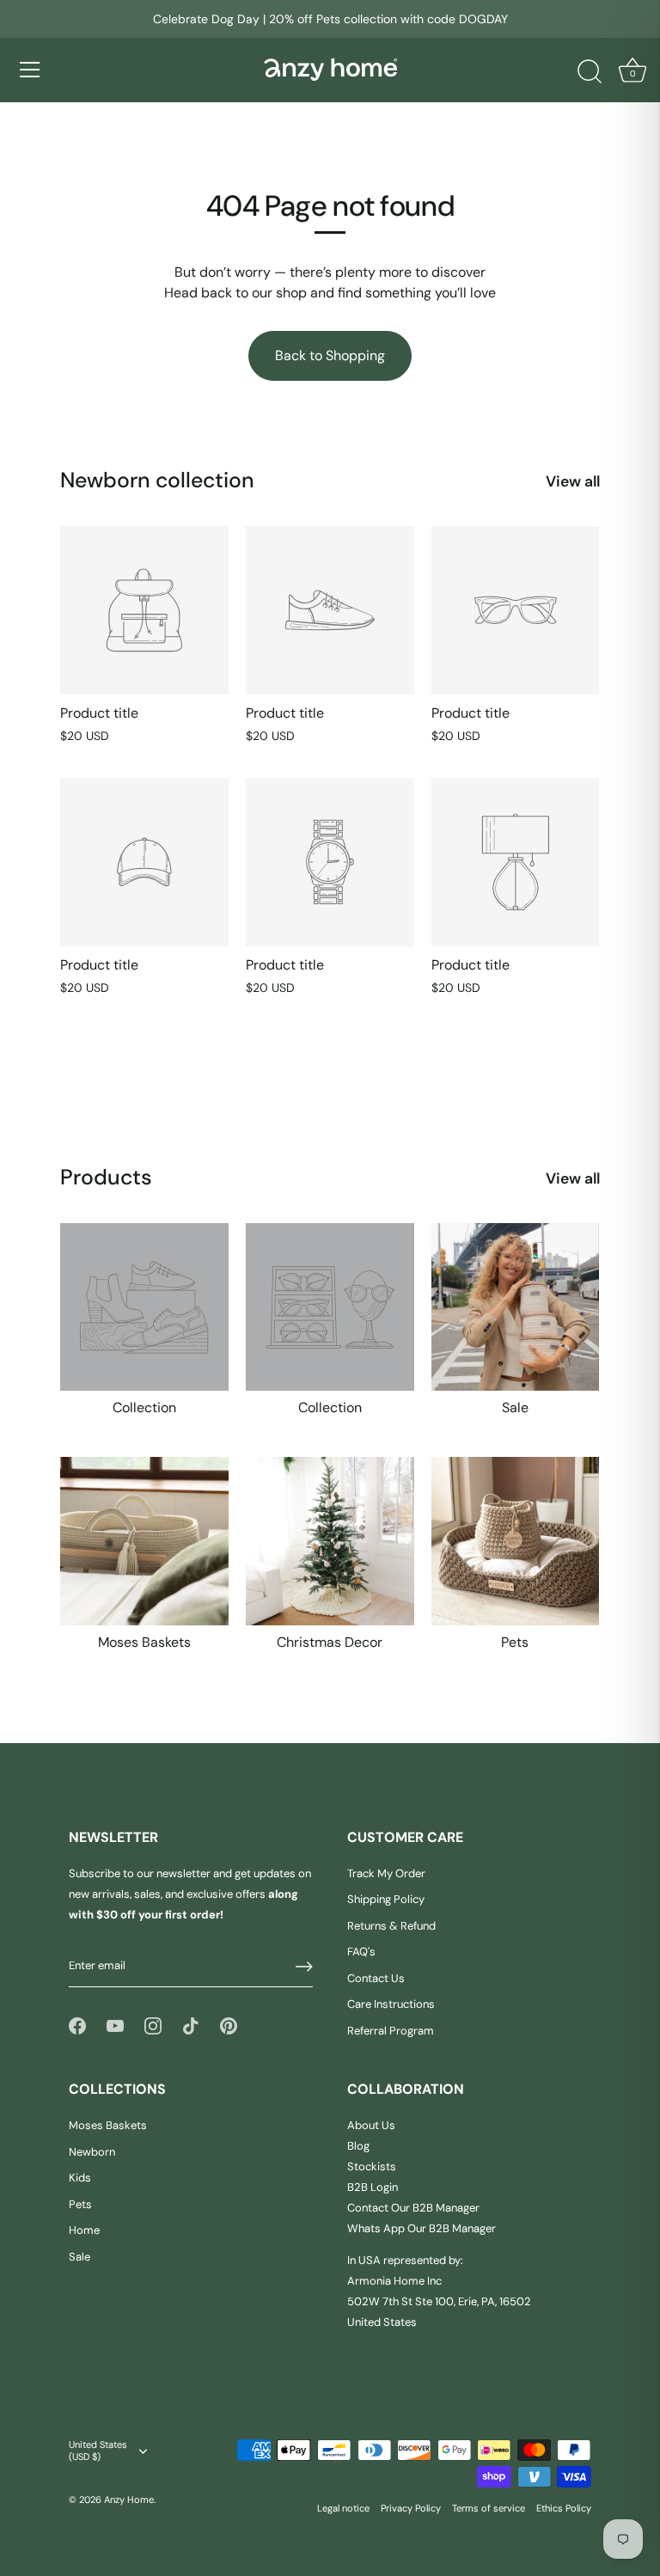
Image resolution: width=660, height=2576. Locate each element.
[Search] (590, 72)
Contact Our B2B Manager (413, 2208)
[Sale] (516, 1307)
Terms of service (489, 2508)
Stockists (372, 2166)
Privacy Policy (411, 2508)
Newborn (92, 2152)
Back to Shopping (330, 355)
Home (84, 2230)
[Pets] (516, 1541)
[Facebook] (77, 2025)
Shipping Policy (386, 1899)
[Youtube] (115, 2025)
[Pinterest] (229, 2025)
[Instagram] (153, 2025)
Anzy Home (129, 2500)
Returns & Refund (391, 1926)
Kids (80, 2178)
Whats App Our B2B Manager (422, 2228)
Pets (515, 1643)
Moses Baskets (144, 1643)
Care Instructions (391, 2004)
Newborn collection (157, 480)
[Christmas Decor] (330, 1541)
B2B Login (373, 2187)
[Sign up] (304, 1967)
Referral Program (391, 2031)
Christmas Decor (330, 1643)
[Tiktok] (191, 2025)
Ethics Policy (564, 2508)
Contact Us (376, 1978)
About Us (371, 2125)
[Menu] (30, 70)
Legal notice (343, 2508)
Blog (358, 2146)
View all (573, 481)
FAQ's (361, 1952)
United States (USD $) (98, 2451)
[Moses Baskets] (144, 1541)
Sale (515, 1408)
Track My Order (386, 1873)
